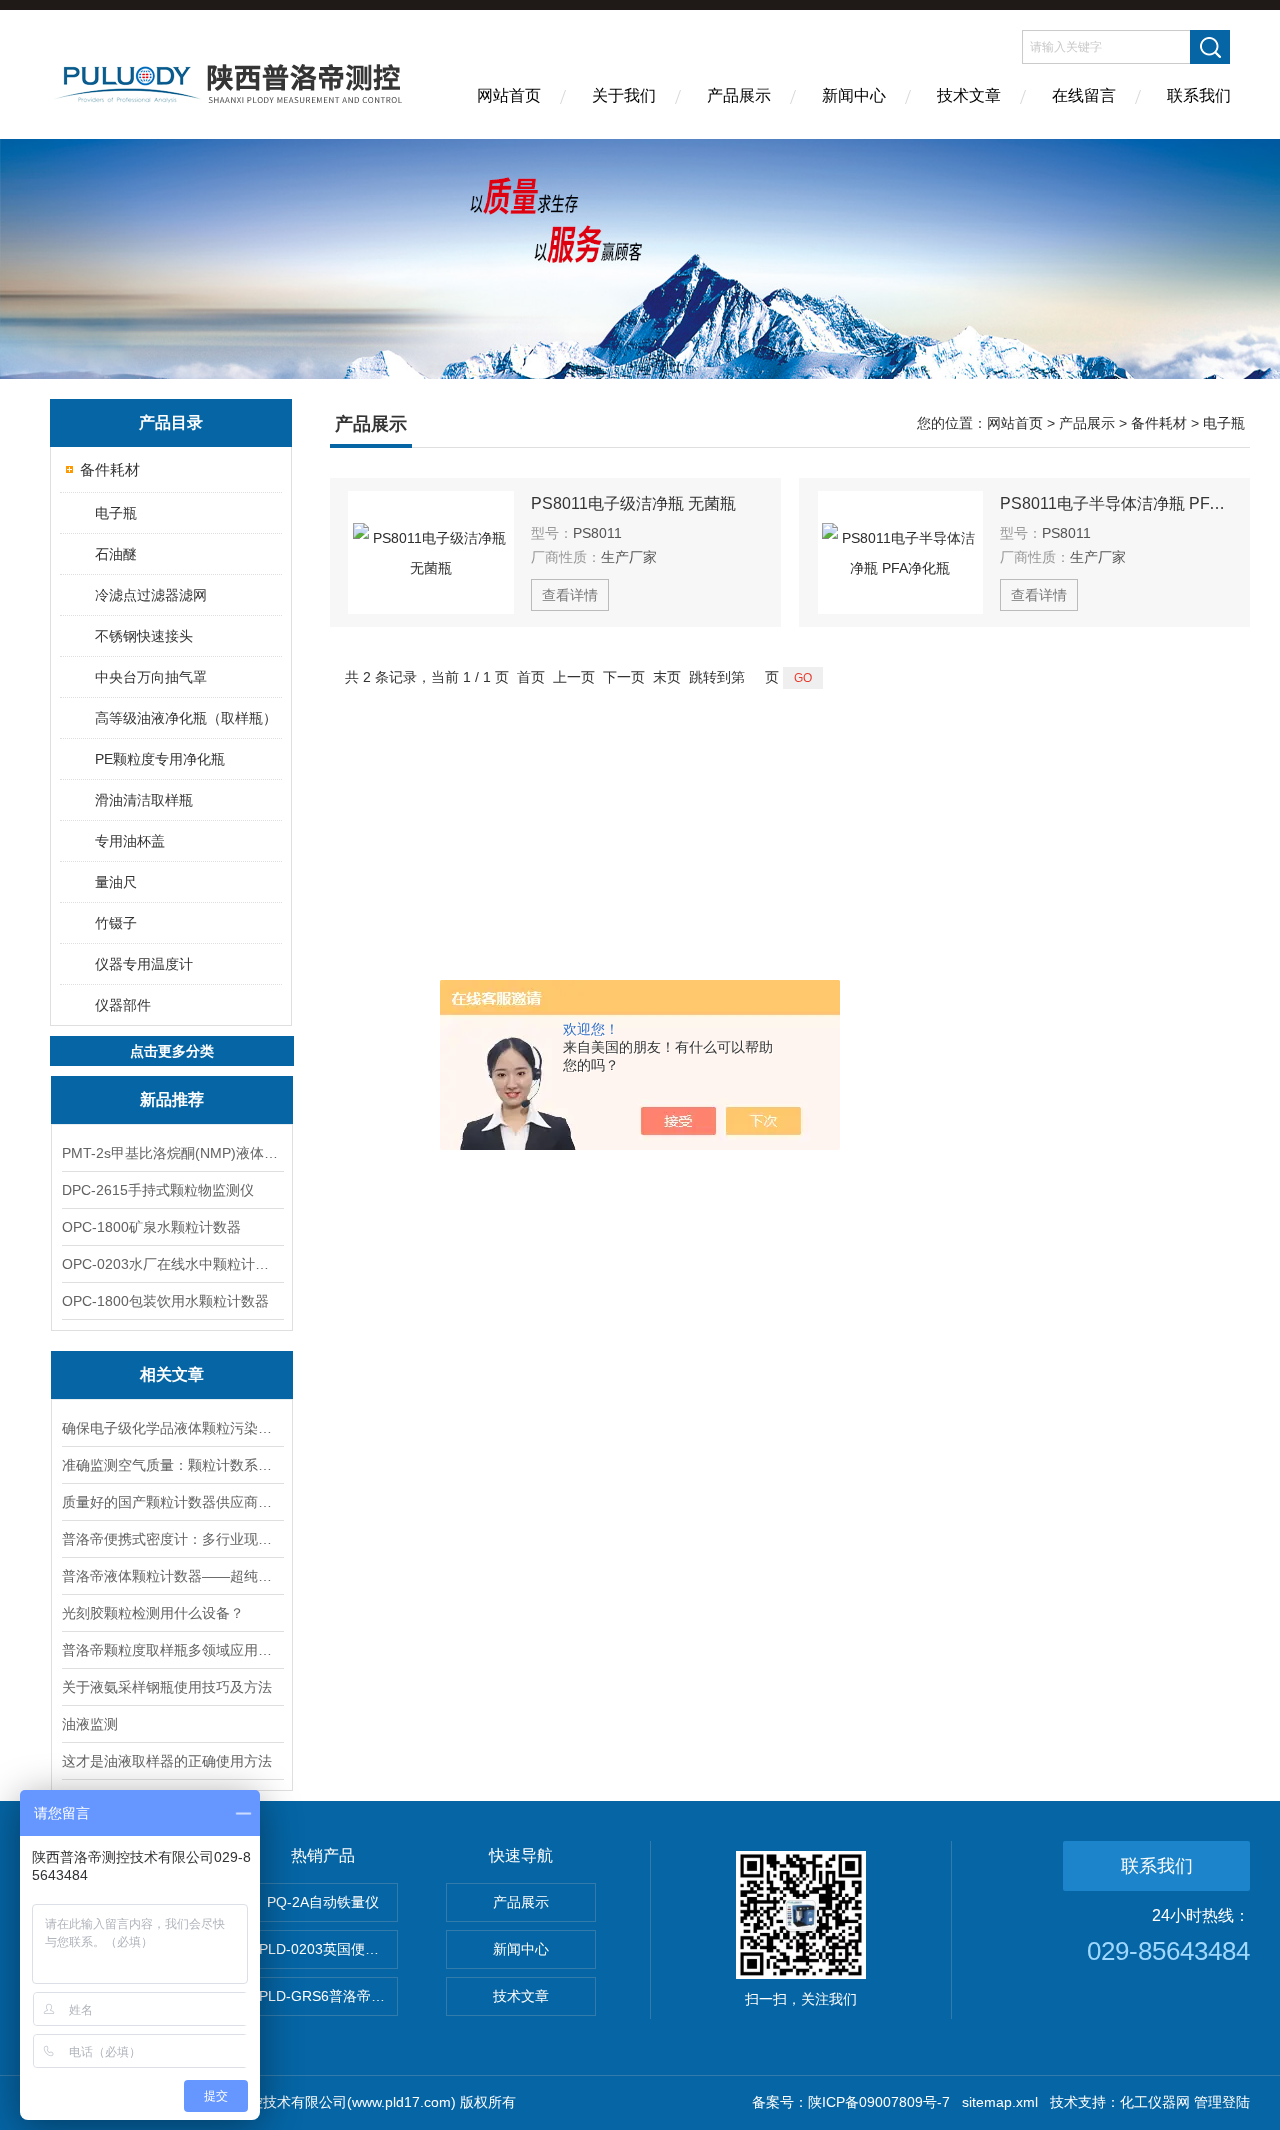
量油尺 (116, 882)
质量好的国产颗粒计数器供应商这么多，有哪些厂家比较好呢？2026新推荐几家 (172, 1502)
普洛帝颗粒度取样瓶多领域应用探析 (172, 1650)
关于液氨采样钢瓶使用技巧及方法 (167, 1687)
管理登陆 (1222, 2102)
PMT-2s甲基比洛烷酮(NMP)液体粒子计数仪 (172, 1153)
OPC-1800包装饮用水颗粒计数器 (165, 1301)
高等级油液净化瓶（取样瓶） (186, 718)
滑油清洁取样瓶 (144, 800)
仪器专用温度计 (144, 964)
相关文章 (172, 1374)
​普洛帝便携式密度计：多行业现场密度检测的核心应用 (172, 1539)
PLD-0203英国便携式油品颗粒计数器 (328, 1949)
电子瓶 (116, 513)
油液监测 (90, 1724)
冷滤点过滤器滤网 (151, 595)
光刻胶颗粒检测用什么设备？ (153, 1613)
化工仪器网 (1155, 2102)
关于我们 (624, 95)
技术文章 (969, 95)
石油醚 (116, 554)
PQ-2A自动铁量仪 (323, 1902)
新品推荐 (172, 1099)
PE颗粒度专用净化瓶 (160, 759)
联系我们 (1199, 95)
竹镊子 (116, 923)
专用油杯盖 (130, 841)
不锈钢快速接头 (144, 636)
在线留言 (1084, 95)
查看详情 (570, 595)
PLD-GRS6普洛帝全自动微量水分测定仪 (328, 1996)
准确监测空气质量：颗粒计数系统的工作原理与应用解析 (172, 1465)
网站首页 (509, 95)
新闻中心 (854, 95)
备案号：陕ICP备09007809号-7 (851, 2102)
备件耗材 (110, 469)
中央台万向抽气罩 (151, 677)
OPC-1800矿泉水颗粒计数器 (151, 1227)
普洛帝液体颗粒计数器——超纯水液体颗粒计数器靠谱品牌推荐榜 (172, 1576)
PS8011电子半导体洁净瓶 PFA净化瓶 (1116, 503)
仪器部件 (123, 1005)
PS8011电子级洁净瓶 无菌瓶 (633, 503)
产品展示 (739, 95)
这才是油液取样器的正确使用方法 (167, 1761)
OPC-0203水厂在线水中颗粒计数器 (172, 1264)
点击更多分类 (172, 1051)
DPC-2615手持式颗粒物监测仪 (158, 1190)
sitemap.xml (1000, 2102)
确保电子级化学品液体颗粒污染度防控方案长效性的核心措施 (172, 1428)
